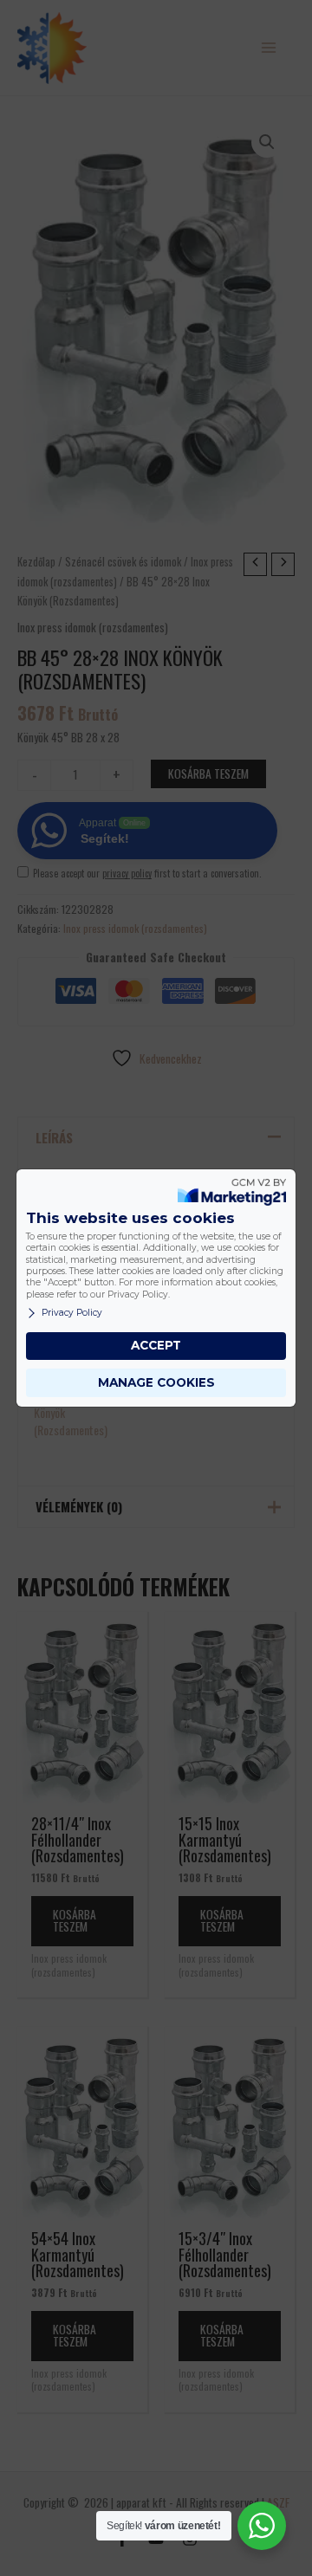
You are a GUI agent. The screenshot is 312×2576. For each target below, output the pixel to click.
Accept (156, 1345)
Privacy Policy (72, 1313)
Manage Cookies (156, 1382)
